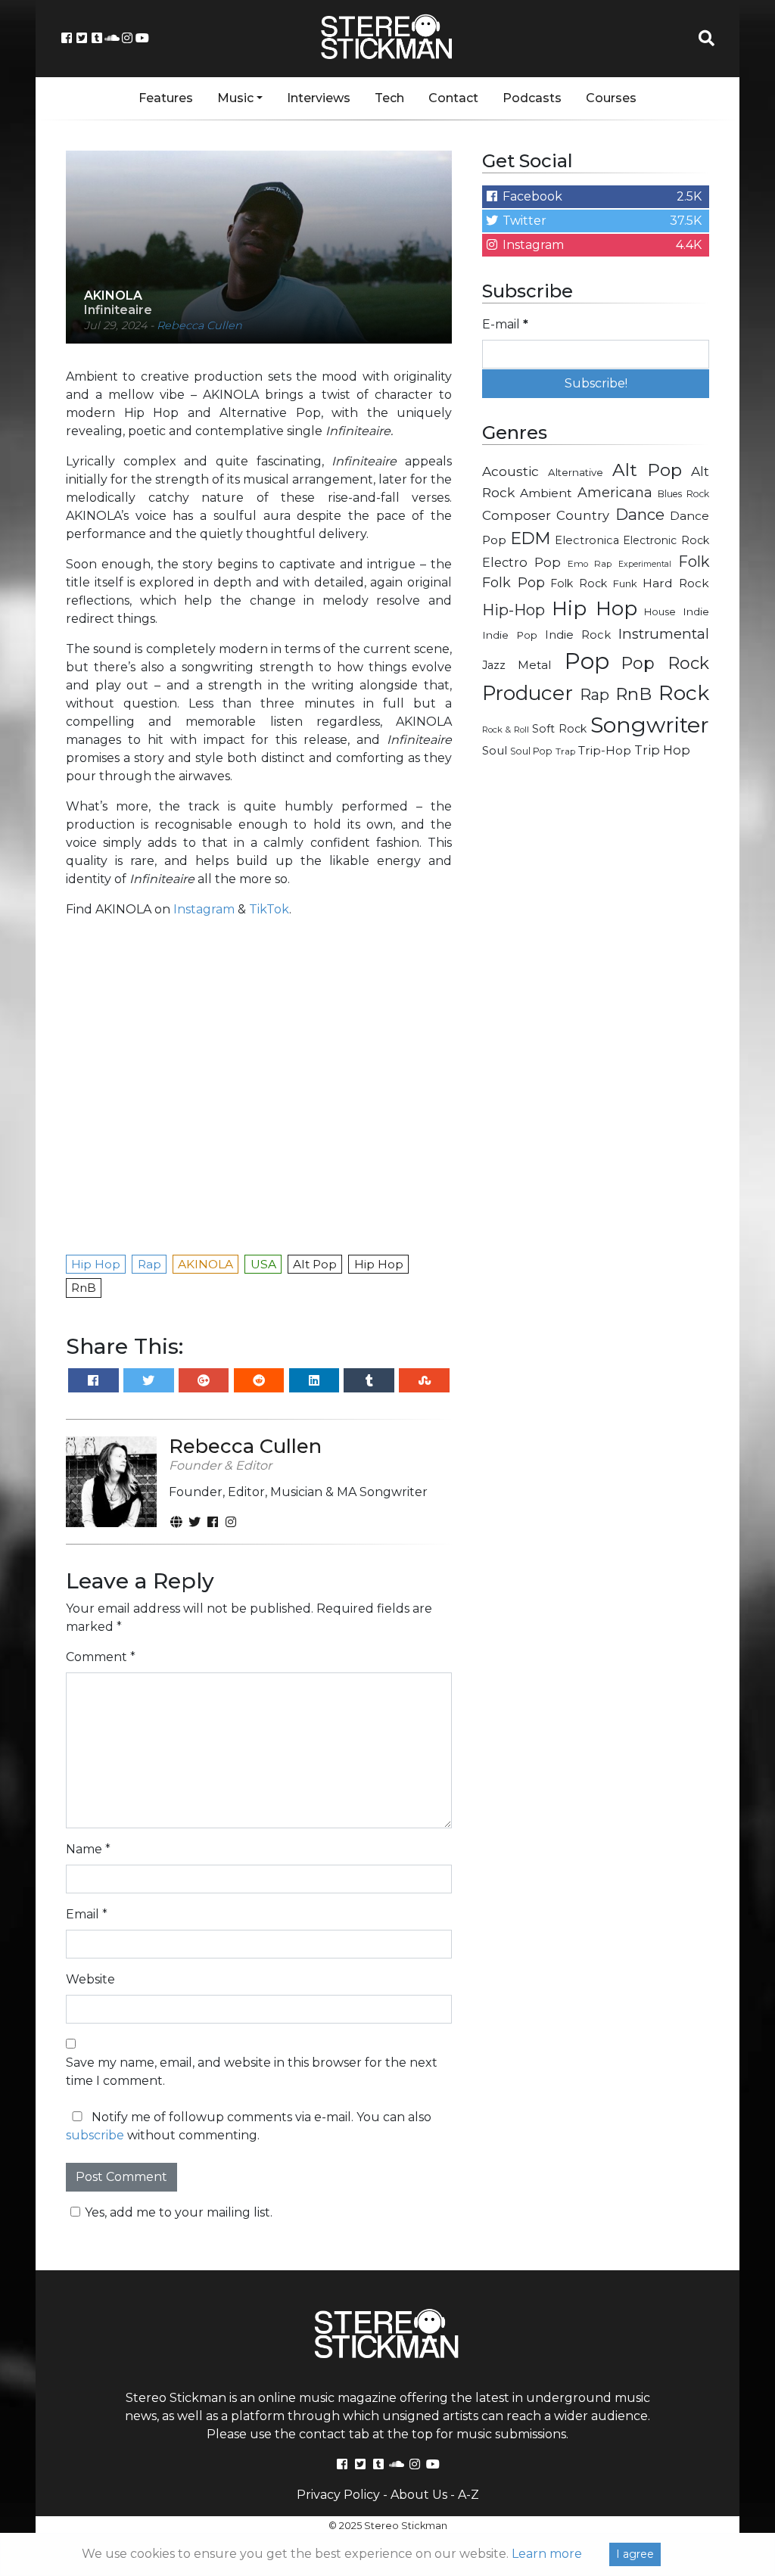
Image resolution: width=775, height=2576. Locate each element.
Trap (565, 751)
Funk (625, 583)
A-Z (468, 2495)
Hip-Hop (514, 610)
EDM (531, 538)
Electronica (587, 540)
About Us (419, 2495)
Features (166, 98)
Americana (615, 492)
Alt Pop (647, 470)
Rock (684, 693)
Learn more (547, 2554)
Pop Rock (665, 663)
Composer (517, 515)
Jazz (494, 665)
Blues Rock (683, 494)
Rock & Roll (506, 730)
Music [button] (235, 98)
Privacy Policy (338, 2495)
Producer (528, 693)
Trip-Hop (605, 750)
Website (90, 1979)
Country (583, 515)
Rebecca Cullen (199, 325)
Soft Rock (559, 729)
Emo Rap (590, 564)
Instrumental (664, 634)
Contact (453, 98)
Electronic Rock (666, 540)
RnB (633, 694)
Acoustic (510, 471)
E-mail (505, 324)
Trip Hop (662, 750)
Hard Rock (676, 583)
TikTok (269, 909)
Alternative (576, 472)
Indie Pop (510, 635)
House (660, 612)
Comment (101, 1657)
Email (87, 1914)
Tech (389, 98)
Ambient (546, 493)
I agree (635, 2554)
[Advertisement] (596, 879)
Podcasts (532, 98)
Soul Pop (531, 751)
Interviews (319, 98)
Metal (535, 665)
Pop (587, 661)
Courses (611, 98)
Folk (694, 562)
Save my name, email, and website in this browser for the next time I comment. (252, 2072)
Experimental (645, 564)
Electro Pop (521, 562)
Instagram (204, 909)
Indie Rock (578, 635)
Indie (696, 611)
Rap (594, 695)
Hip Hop (594, 608)
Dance (640, 514)
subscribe (95, 2135)
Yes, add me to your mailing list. (179, 2212)
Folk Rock (579, 583)
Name (88, 1849)
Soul (495, 751)
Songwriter (650, 725)
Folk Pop (514, 583)
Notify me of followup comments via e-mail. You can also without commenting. (249, 2126)
